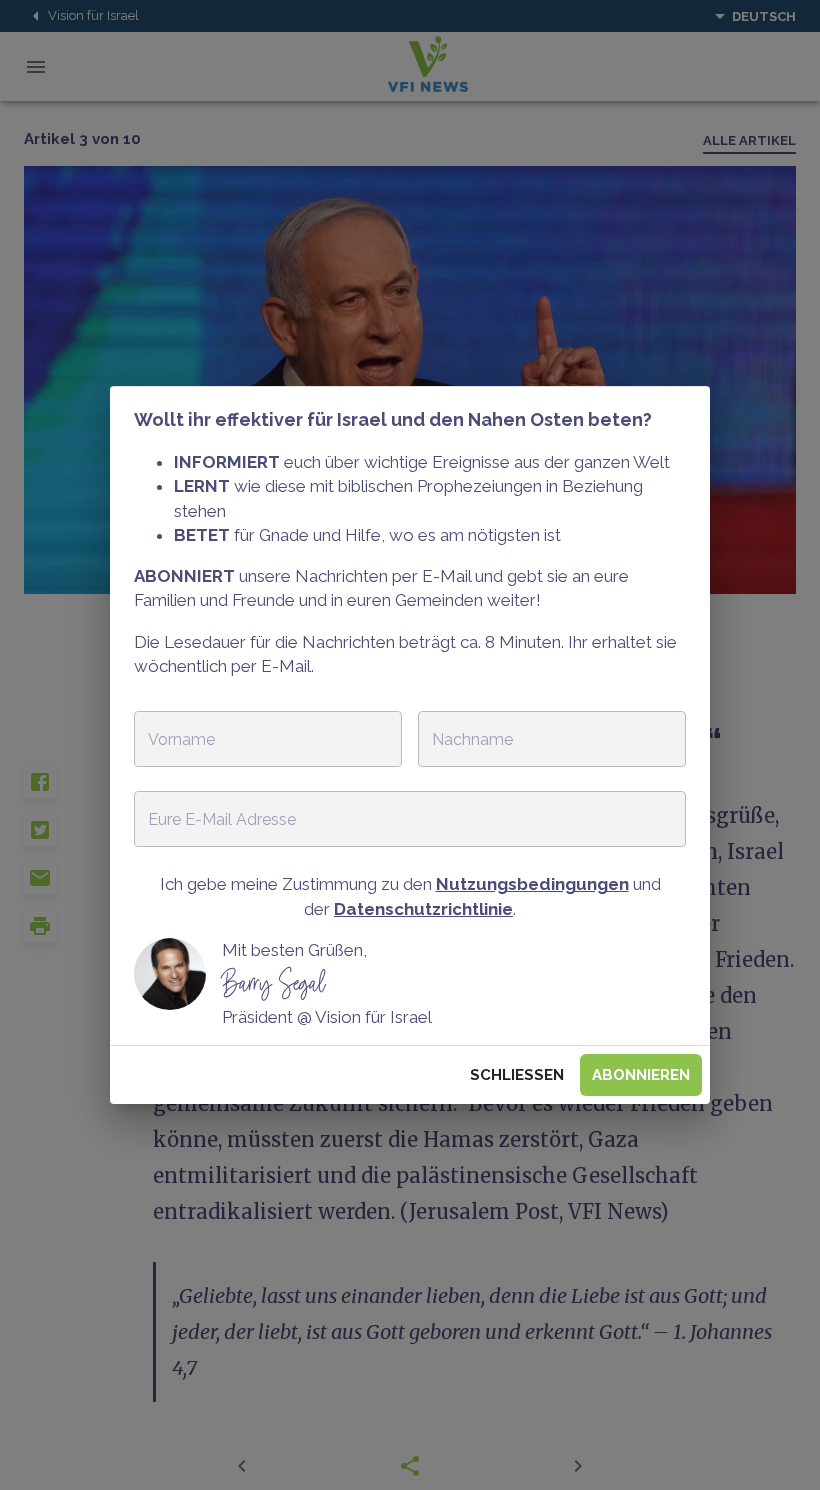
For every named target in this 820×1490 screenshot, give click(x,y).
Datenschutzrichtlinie (423, 909)
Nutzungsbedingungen (532, 884)
